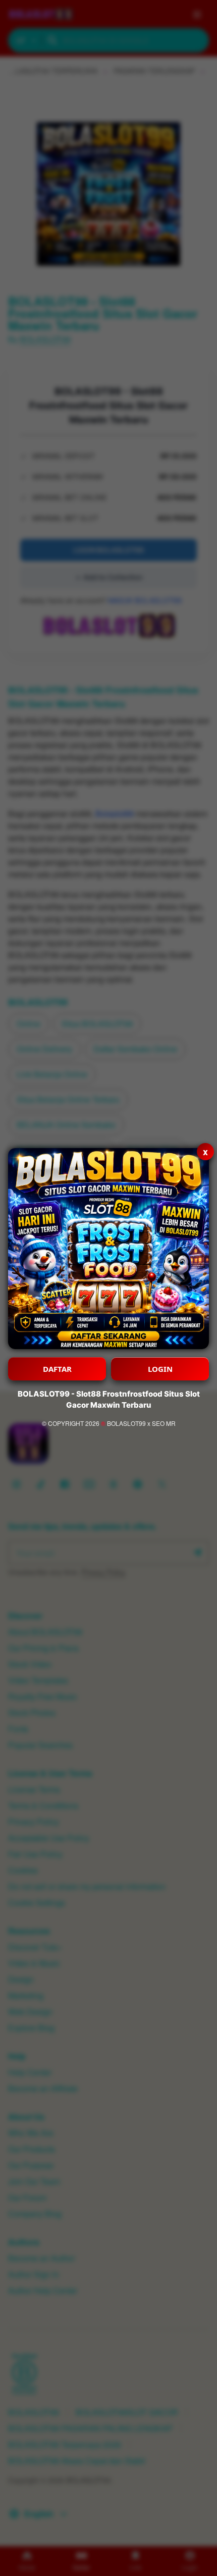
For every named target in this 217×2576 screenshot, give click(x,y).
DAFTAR (57, 1369)
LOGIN (160, 1369)
